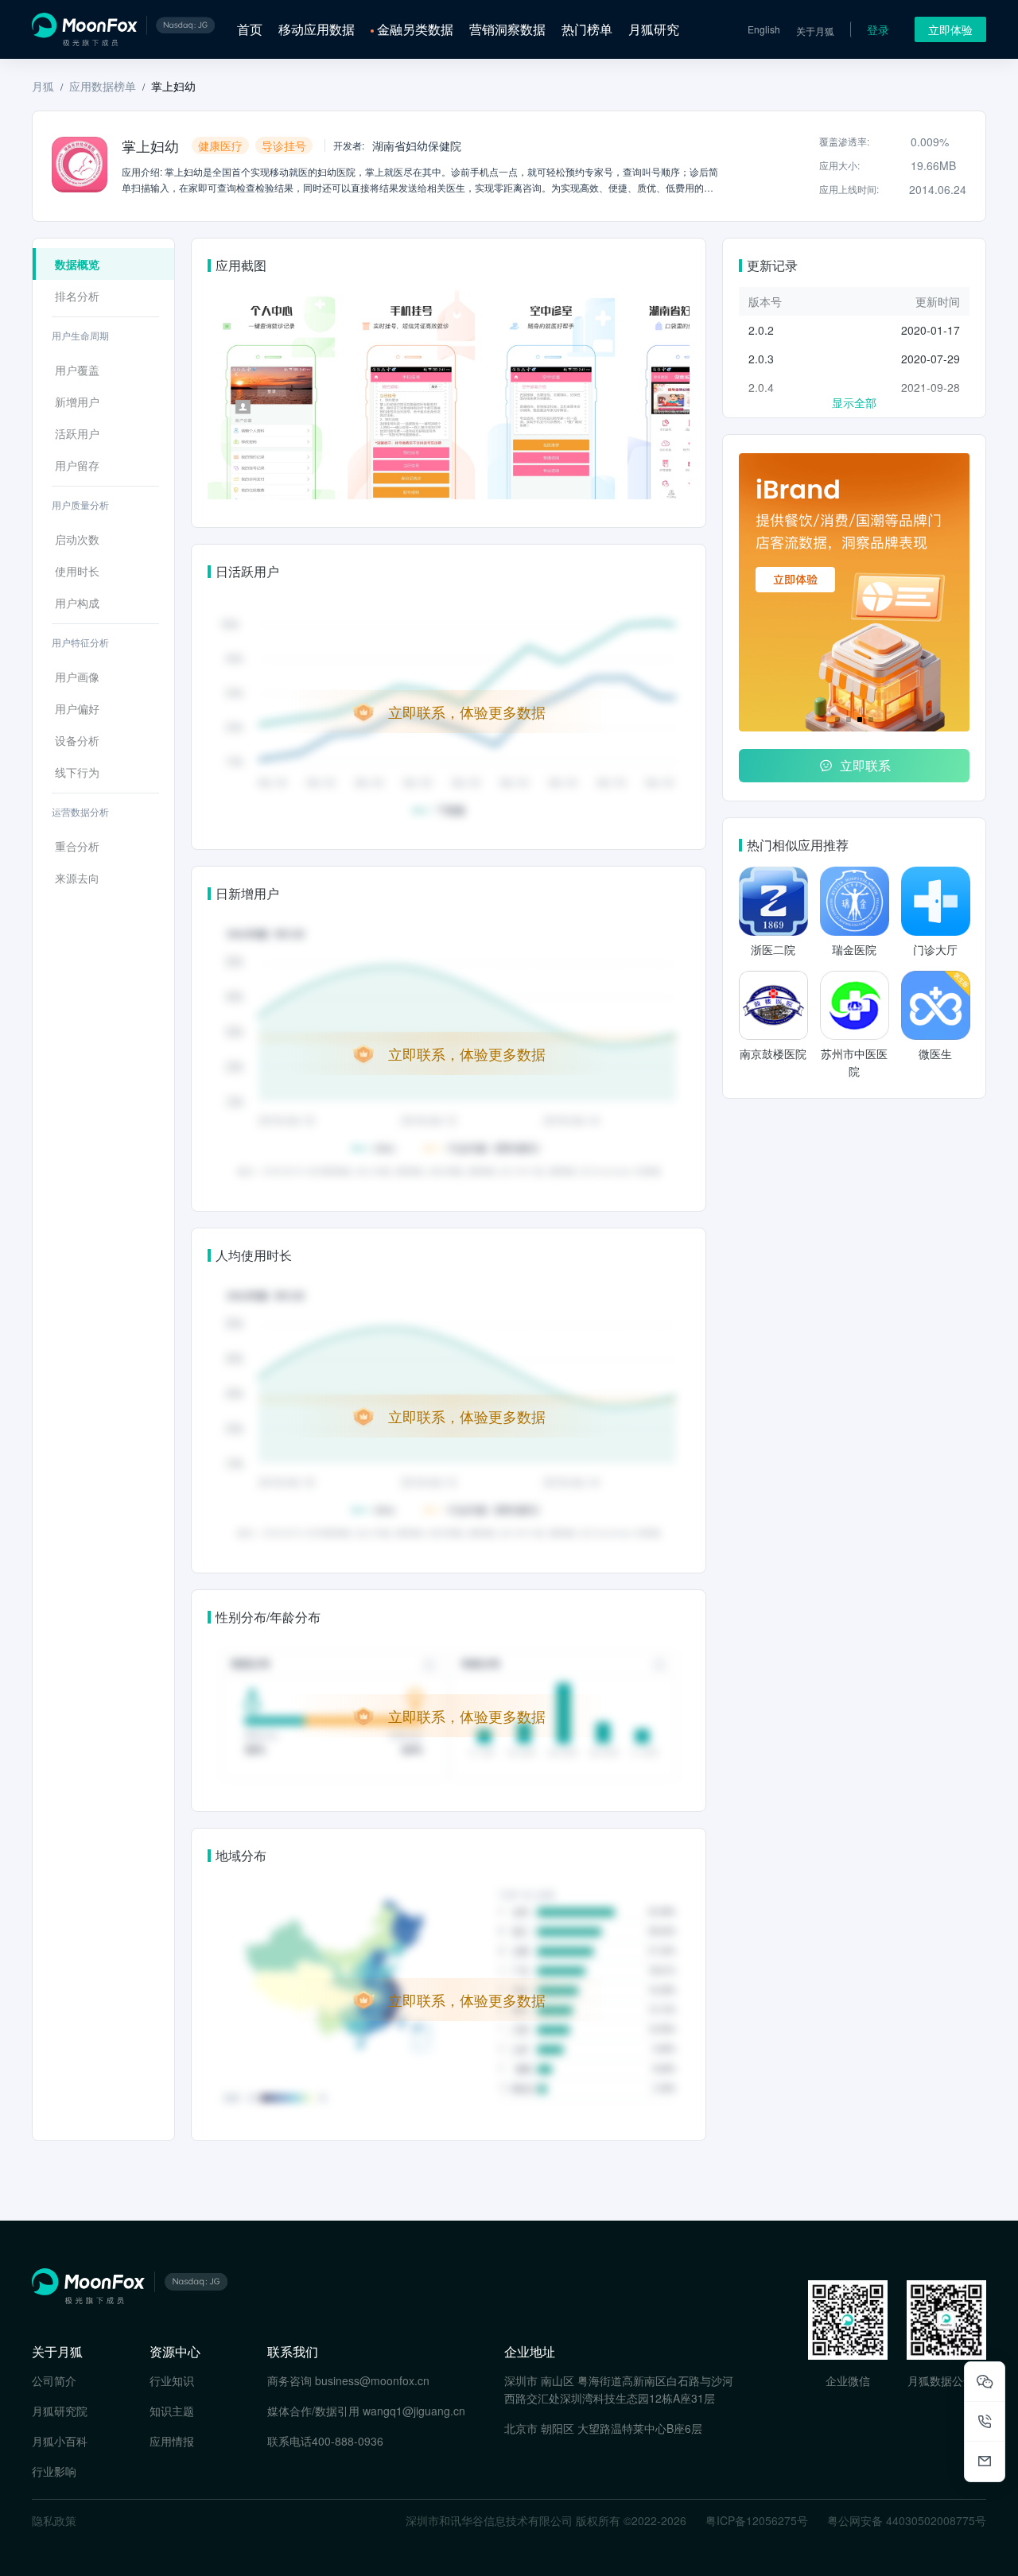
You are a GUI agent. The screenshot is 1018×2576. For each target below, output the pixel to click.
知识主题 (172, 2411)
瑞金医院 (854, 949)
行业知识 (172, 2380)
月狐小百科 (60, 2441)
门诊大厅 (935, 949)
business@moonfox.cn (372, 2380)
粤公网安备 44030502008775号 (907, 2520)
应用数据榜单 (103, 86)
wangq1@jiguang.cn (414, 2411)
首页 (250, 29)
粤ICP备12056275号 (757, 2520)
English (764, 29)
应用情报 (172, 2441)
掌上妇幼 (173, 86)
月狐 (43, 86)
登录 (878, 29)
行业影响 (54, 2471)
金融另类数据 (415, 29)
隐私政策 (54, 2520)
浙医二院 (773, 949)
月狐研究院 (60, 2411)
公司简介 (54, 2380)
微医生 (935, 1053)
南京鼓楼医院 (773, 1053)
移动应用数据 (317, 29)
